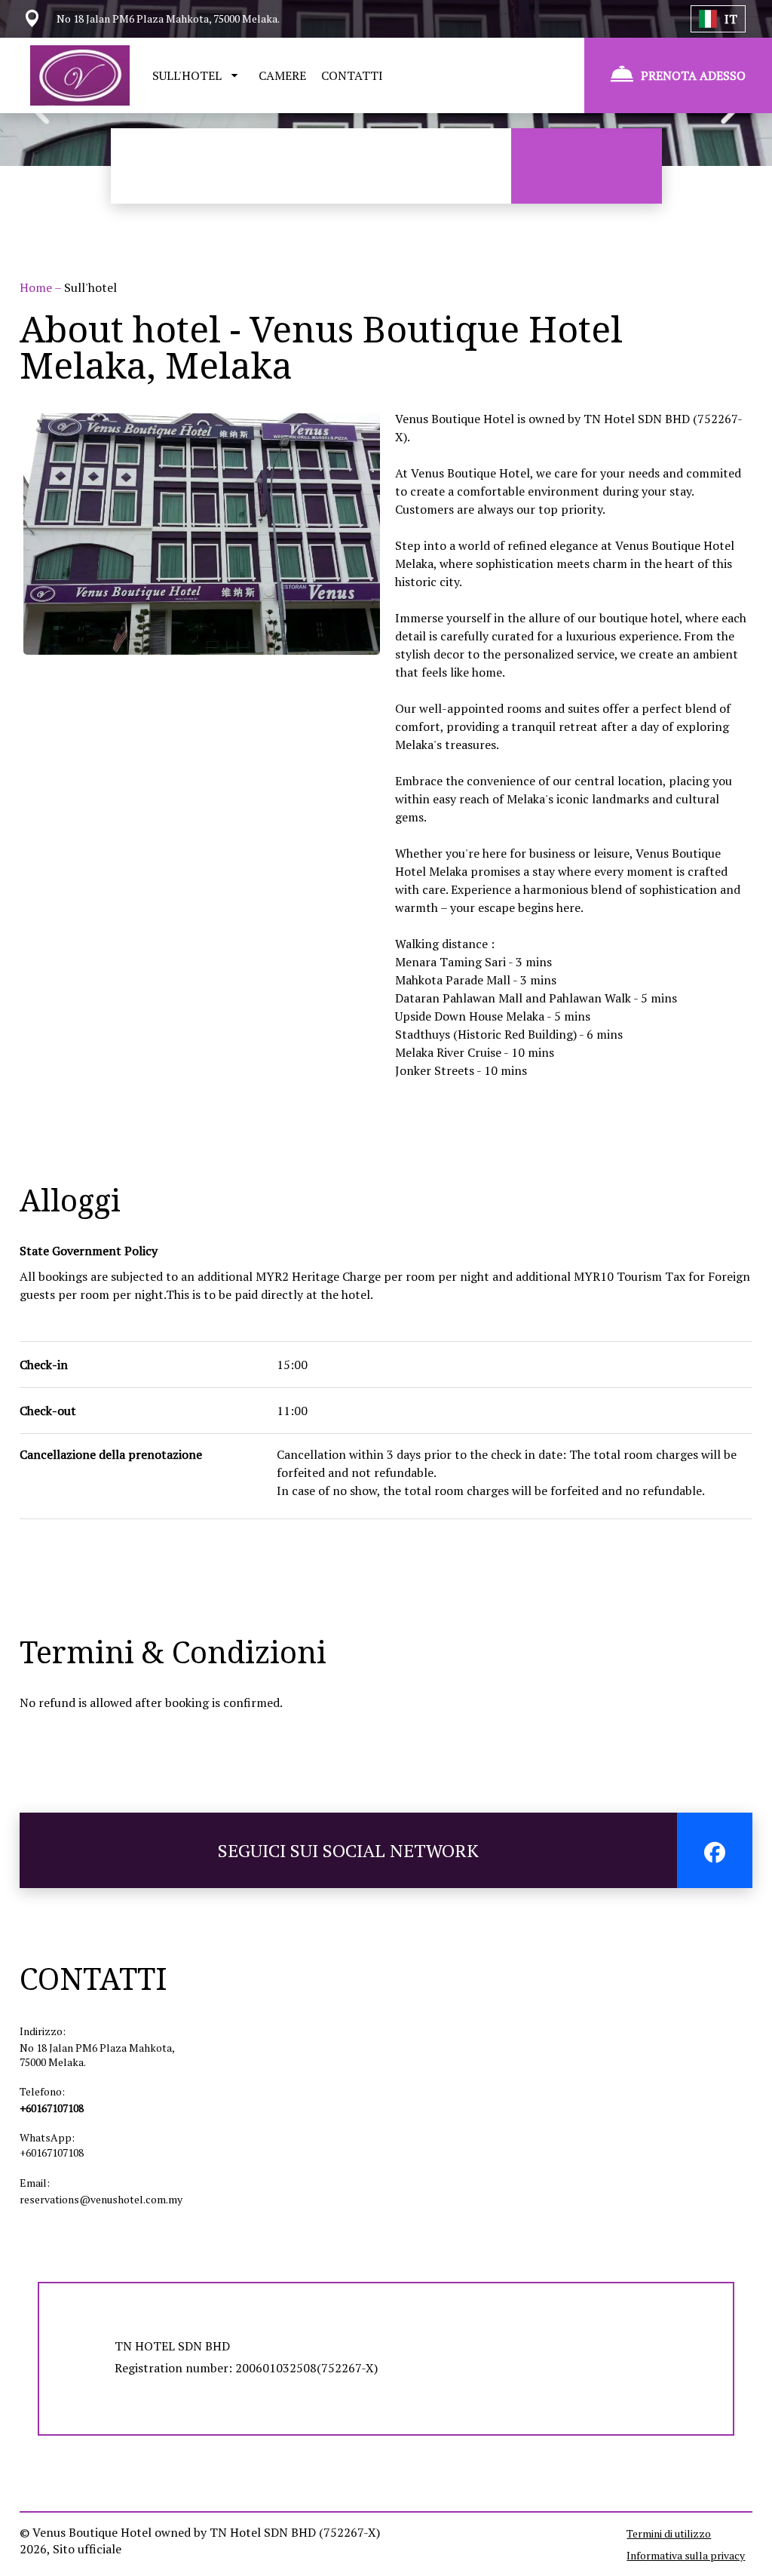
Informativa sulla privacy (686, 2555)
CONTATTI (352, 75)
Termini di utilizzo (669, 2533)
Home (37, 287)
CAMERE (282, 75)
